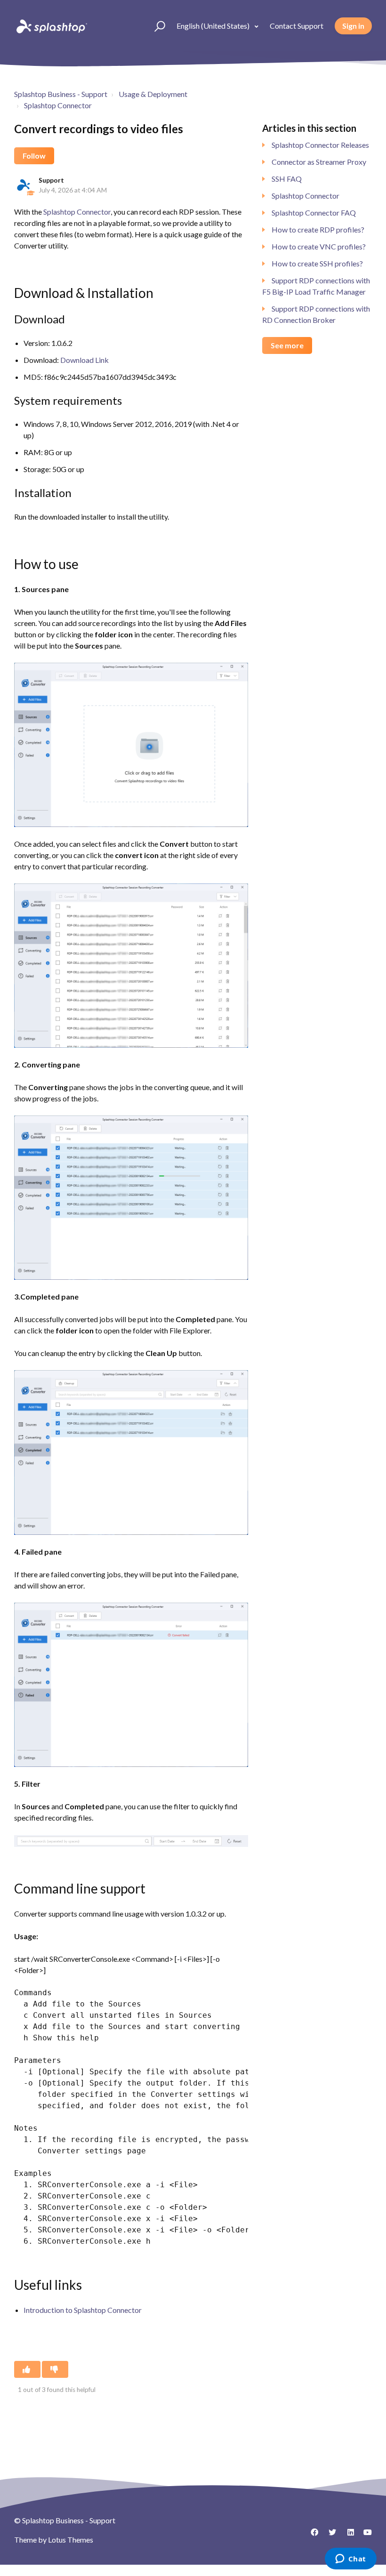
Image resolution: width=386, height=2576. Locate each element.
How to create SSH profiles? (317, 263)
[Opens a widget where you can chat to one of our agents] (350, 2560)
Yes (27, 2369)
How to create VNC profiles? (319, 246)
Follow (34, 156)
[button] (156, 26)
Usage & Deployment (153, 94)
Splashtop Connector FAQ (314, 213)
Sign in (353, 26)
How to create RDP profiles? (318, 229)
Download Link (84, 360)
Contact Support (297, 26)
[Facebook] (311, 2536)
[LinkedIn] (347, 2536)
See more (287, 345)
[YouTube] (365, 2536)
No (55, 2369)
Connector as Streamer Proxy (319, 162)
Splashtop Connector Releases (320, 145)
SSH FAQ (287, 179)
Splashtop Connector (58, 105)
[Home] (51, 26)
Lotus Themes (71, 2540)
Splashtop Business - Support (61, 94)
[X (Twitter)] (329, 2536)
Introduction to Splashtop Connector (83, 2310)
